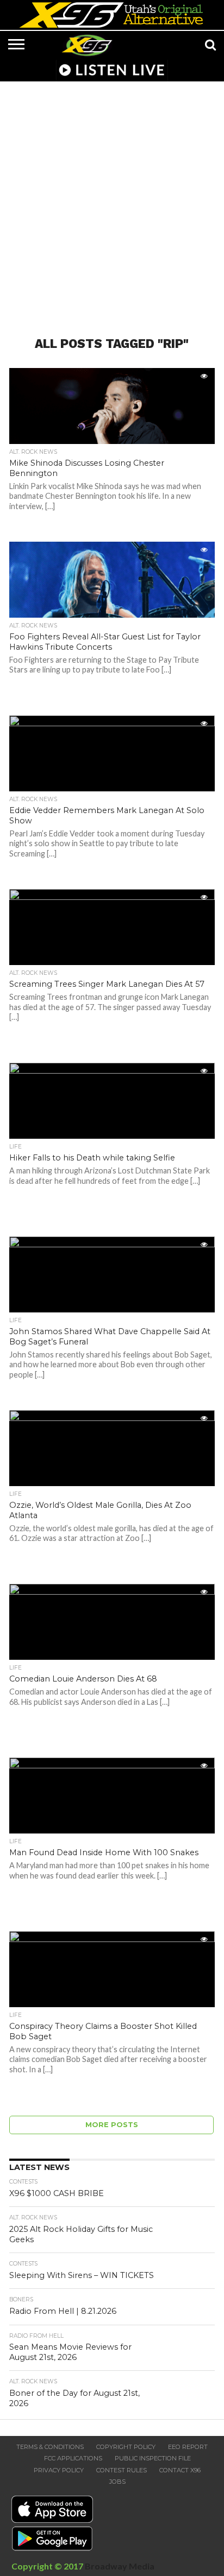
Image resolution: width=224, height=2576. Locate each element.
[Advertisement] (112, 202)
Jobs (117, 2482)
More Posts (112, 2125)
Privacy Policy (59, 2470)
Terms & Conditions (50, 2447)
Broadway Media (120, 2566)
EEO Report (188, 2447)
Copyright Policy (126, 2447)
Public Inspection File (153, 2458)
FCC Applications (73, 2458)
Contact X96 (180, 2470)
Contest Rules (122, 2470)
